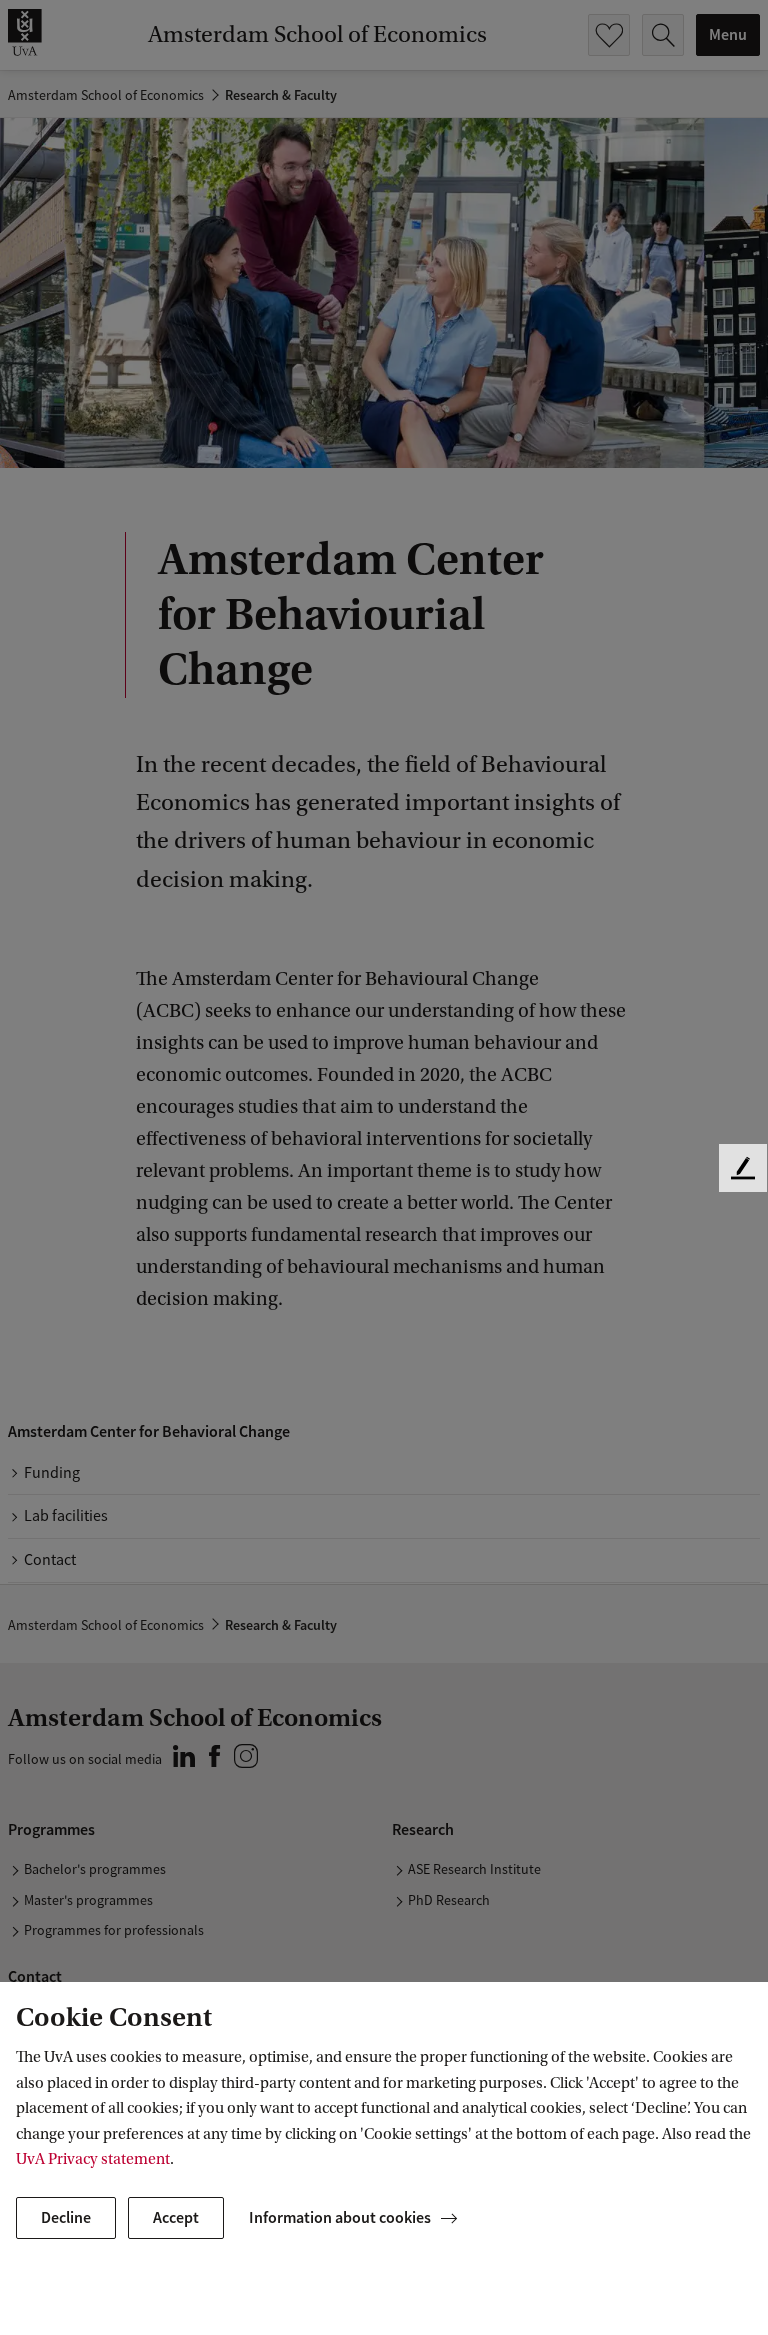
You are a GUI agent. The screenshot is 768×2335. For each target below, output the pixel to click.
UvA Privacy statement (93, 2159)
